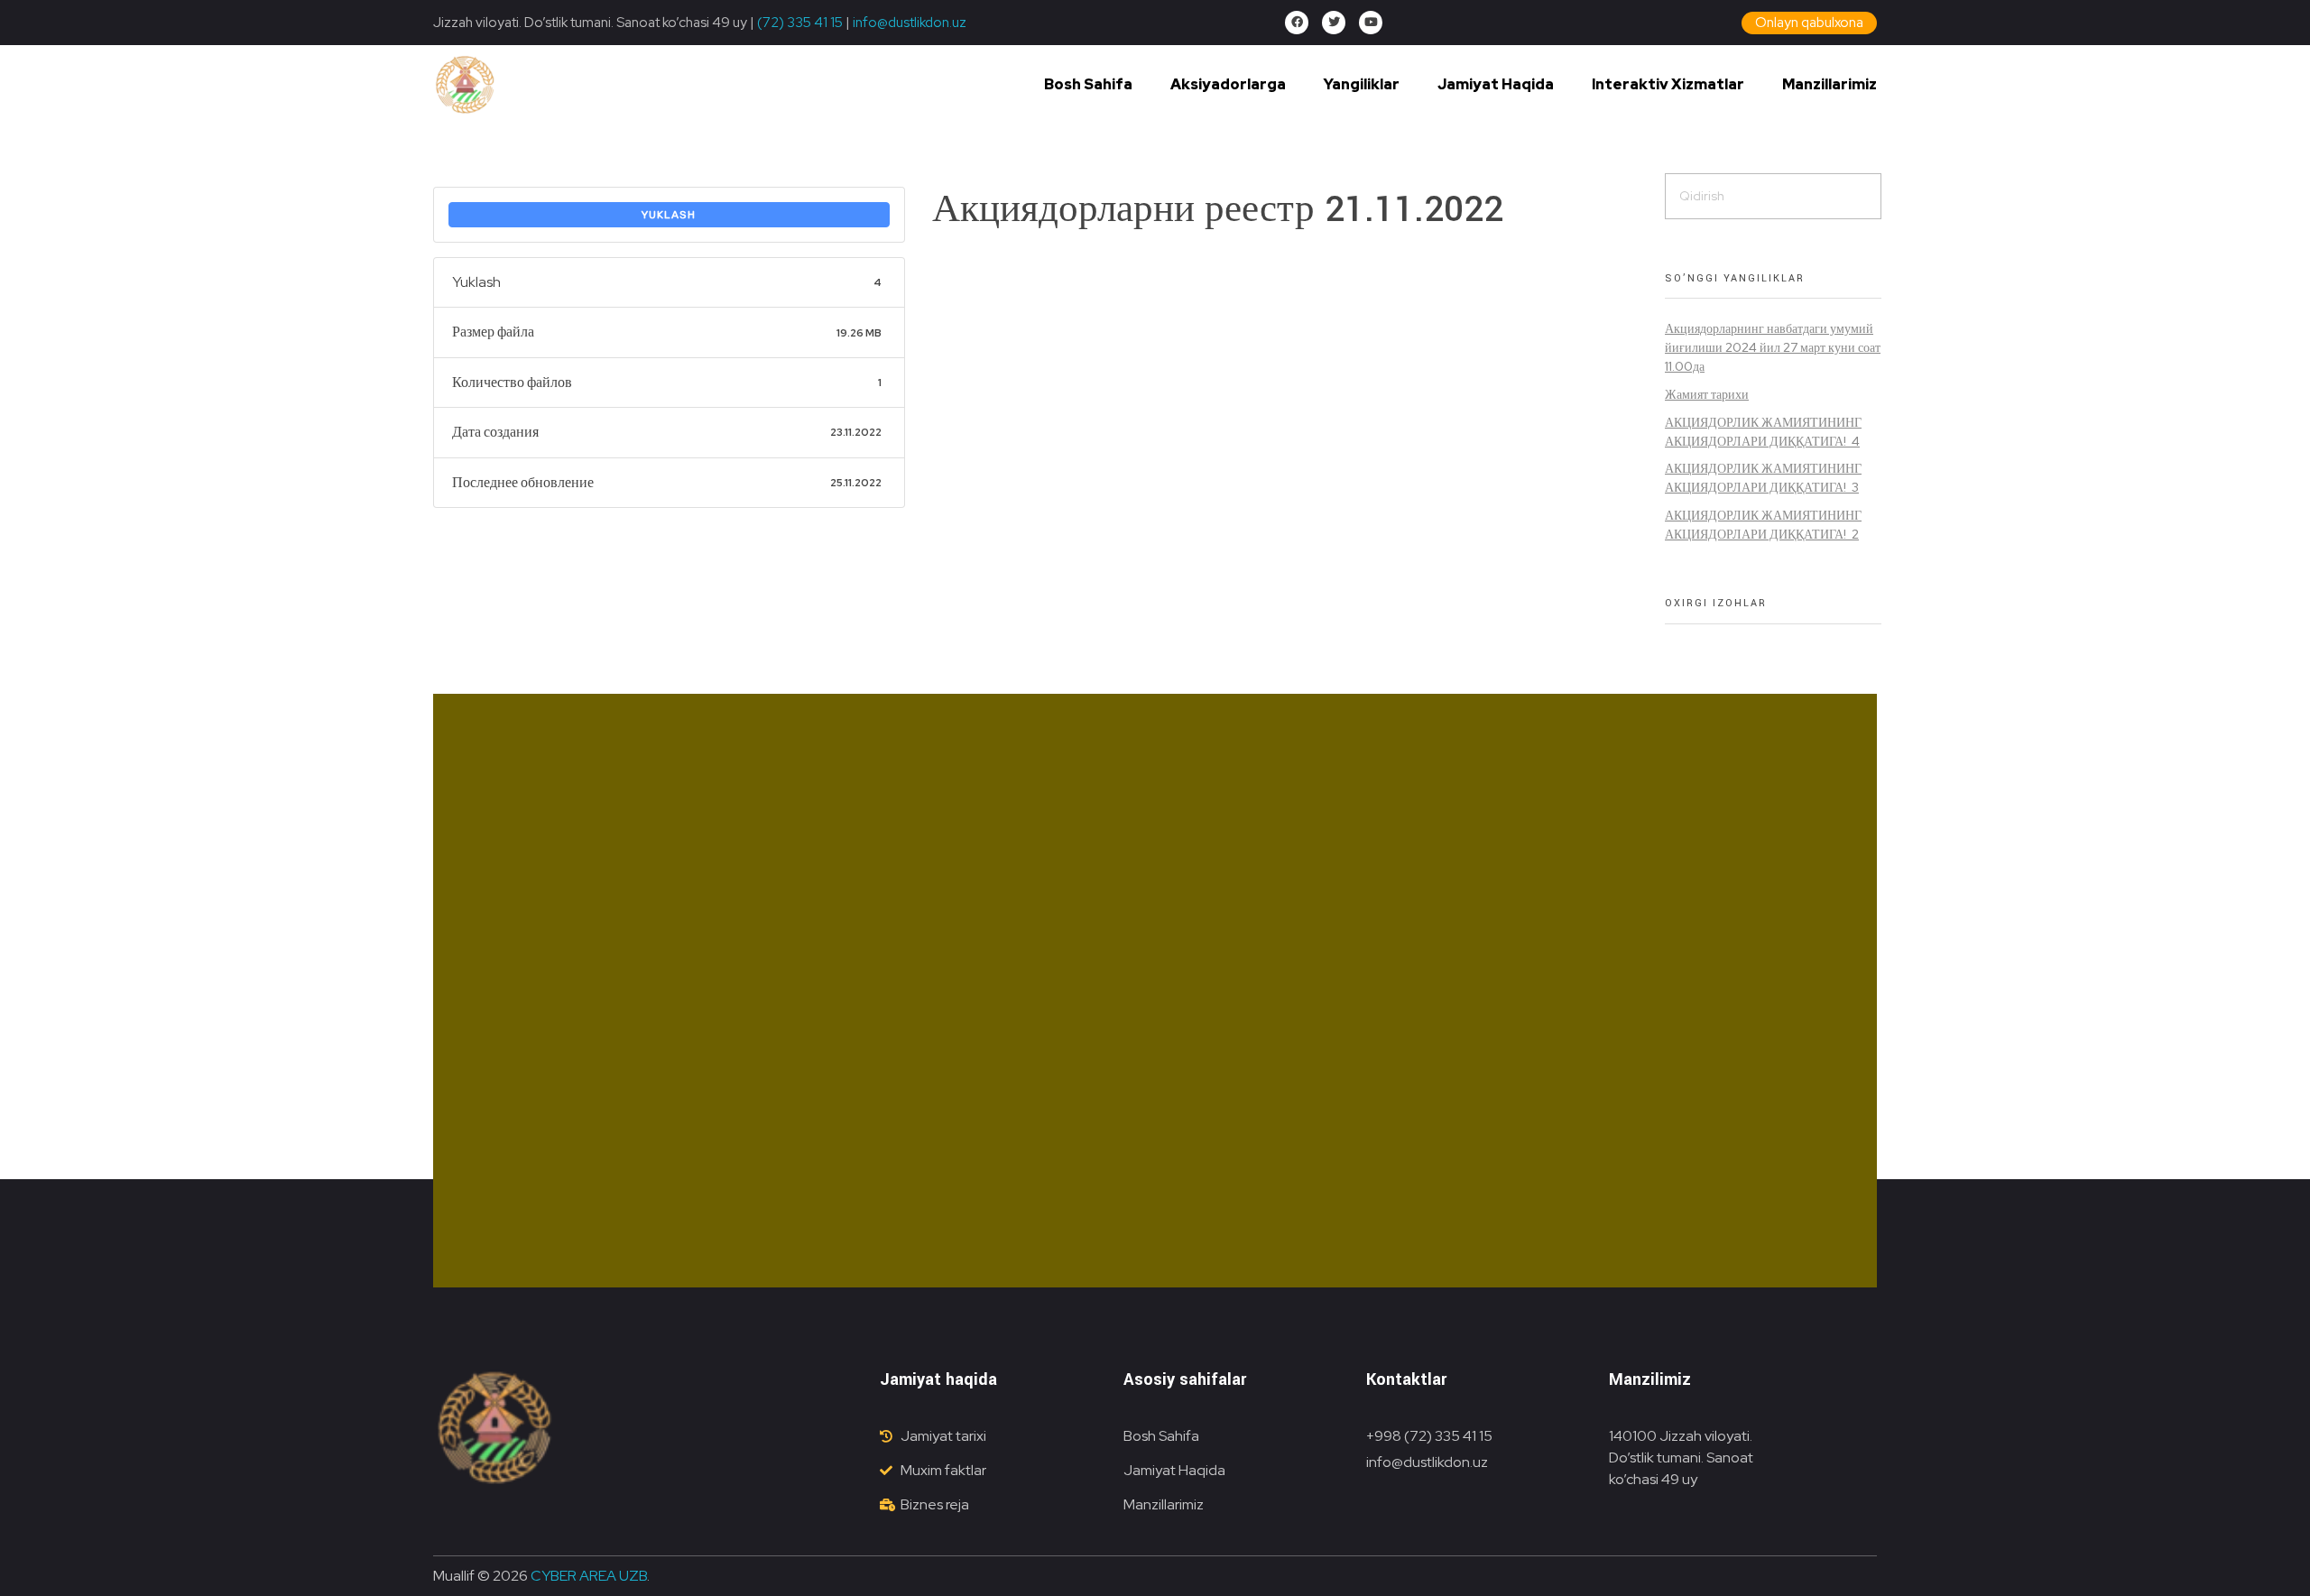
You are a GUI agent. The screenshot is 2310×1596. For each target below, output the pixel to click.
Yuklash (669, 215)
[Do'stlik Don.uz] (465, 86)
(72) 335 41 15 (800, 23)
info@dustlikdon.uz (908, 23)
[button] (1809, 23)
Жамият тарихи (1707, 394)
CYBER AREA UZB (589, 1576)
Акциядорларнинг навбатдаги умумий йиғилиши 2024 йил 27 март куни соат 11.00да (1773, 347)
